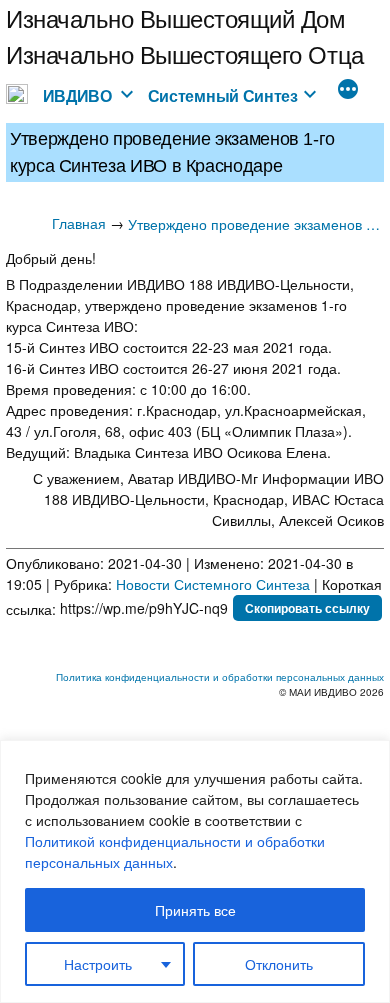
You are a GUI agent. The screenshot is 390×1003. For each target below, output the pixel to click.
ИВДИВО (77, 95)
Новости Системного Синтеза (213, 584)
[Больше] (348, 91)
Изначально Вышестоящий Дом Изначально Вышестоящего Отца (185, 35)
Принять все (195, 910)
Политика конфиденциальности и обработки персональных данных (220, 677)
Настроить (98, 964)
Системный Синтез (223, 95)
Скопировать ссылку (307, 608)
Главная (79, 223)
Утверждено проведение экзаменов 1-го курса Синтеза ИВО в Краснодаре (256, 224)
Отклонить (279, 964)
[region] (195, 871)
